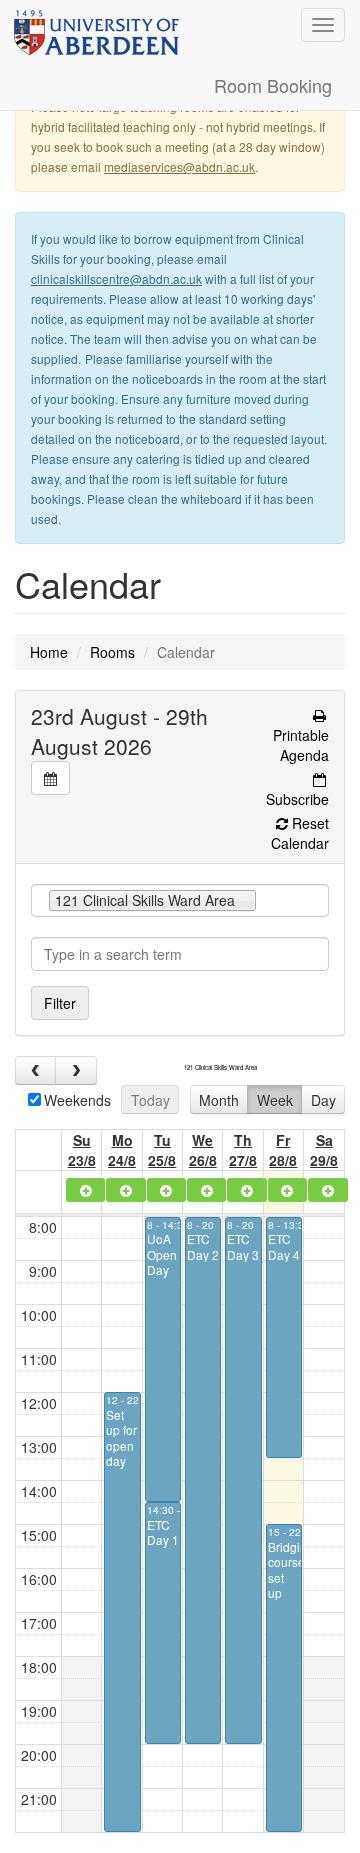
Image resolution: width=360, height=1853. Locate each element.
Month (219, 1100)
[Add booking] (86, 1190)
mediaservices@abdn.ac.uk (179, 166)
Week (275, 1100)
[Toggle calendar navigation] (50, 778)
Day (323, 1100)
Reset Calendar (300, 833)
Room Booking (273, 85)
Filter (60, 1003)
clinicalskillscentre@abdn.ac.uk (116, 278)
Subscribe (297, 799)
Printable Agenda (301, 745)
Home (49, 652)
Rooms (112, 652)
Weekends (77, 1100)
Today (150, 1100)
